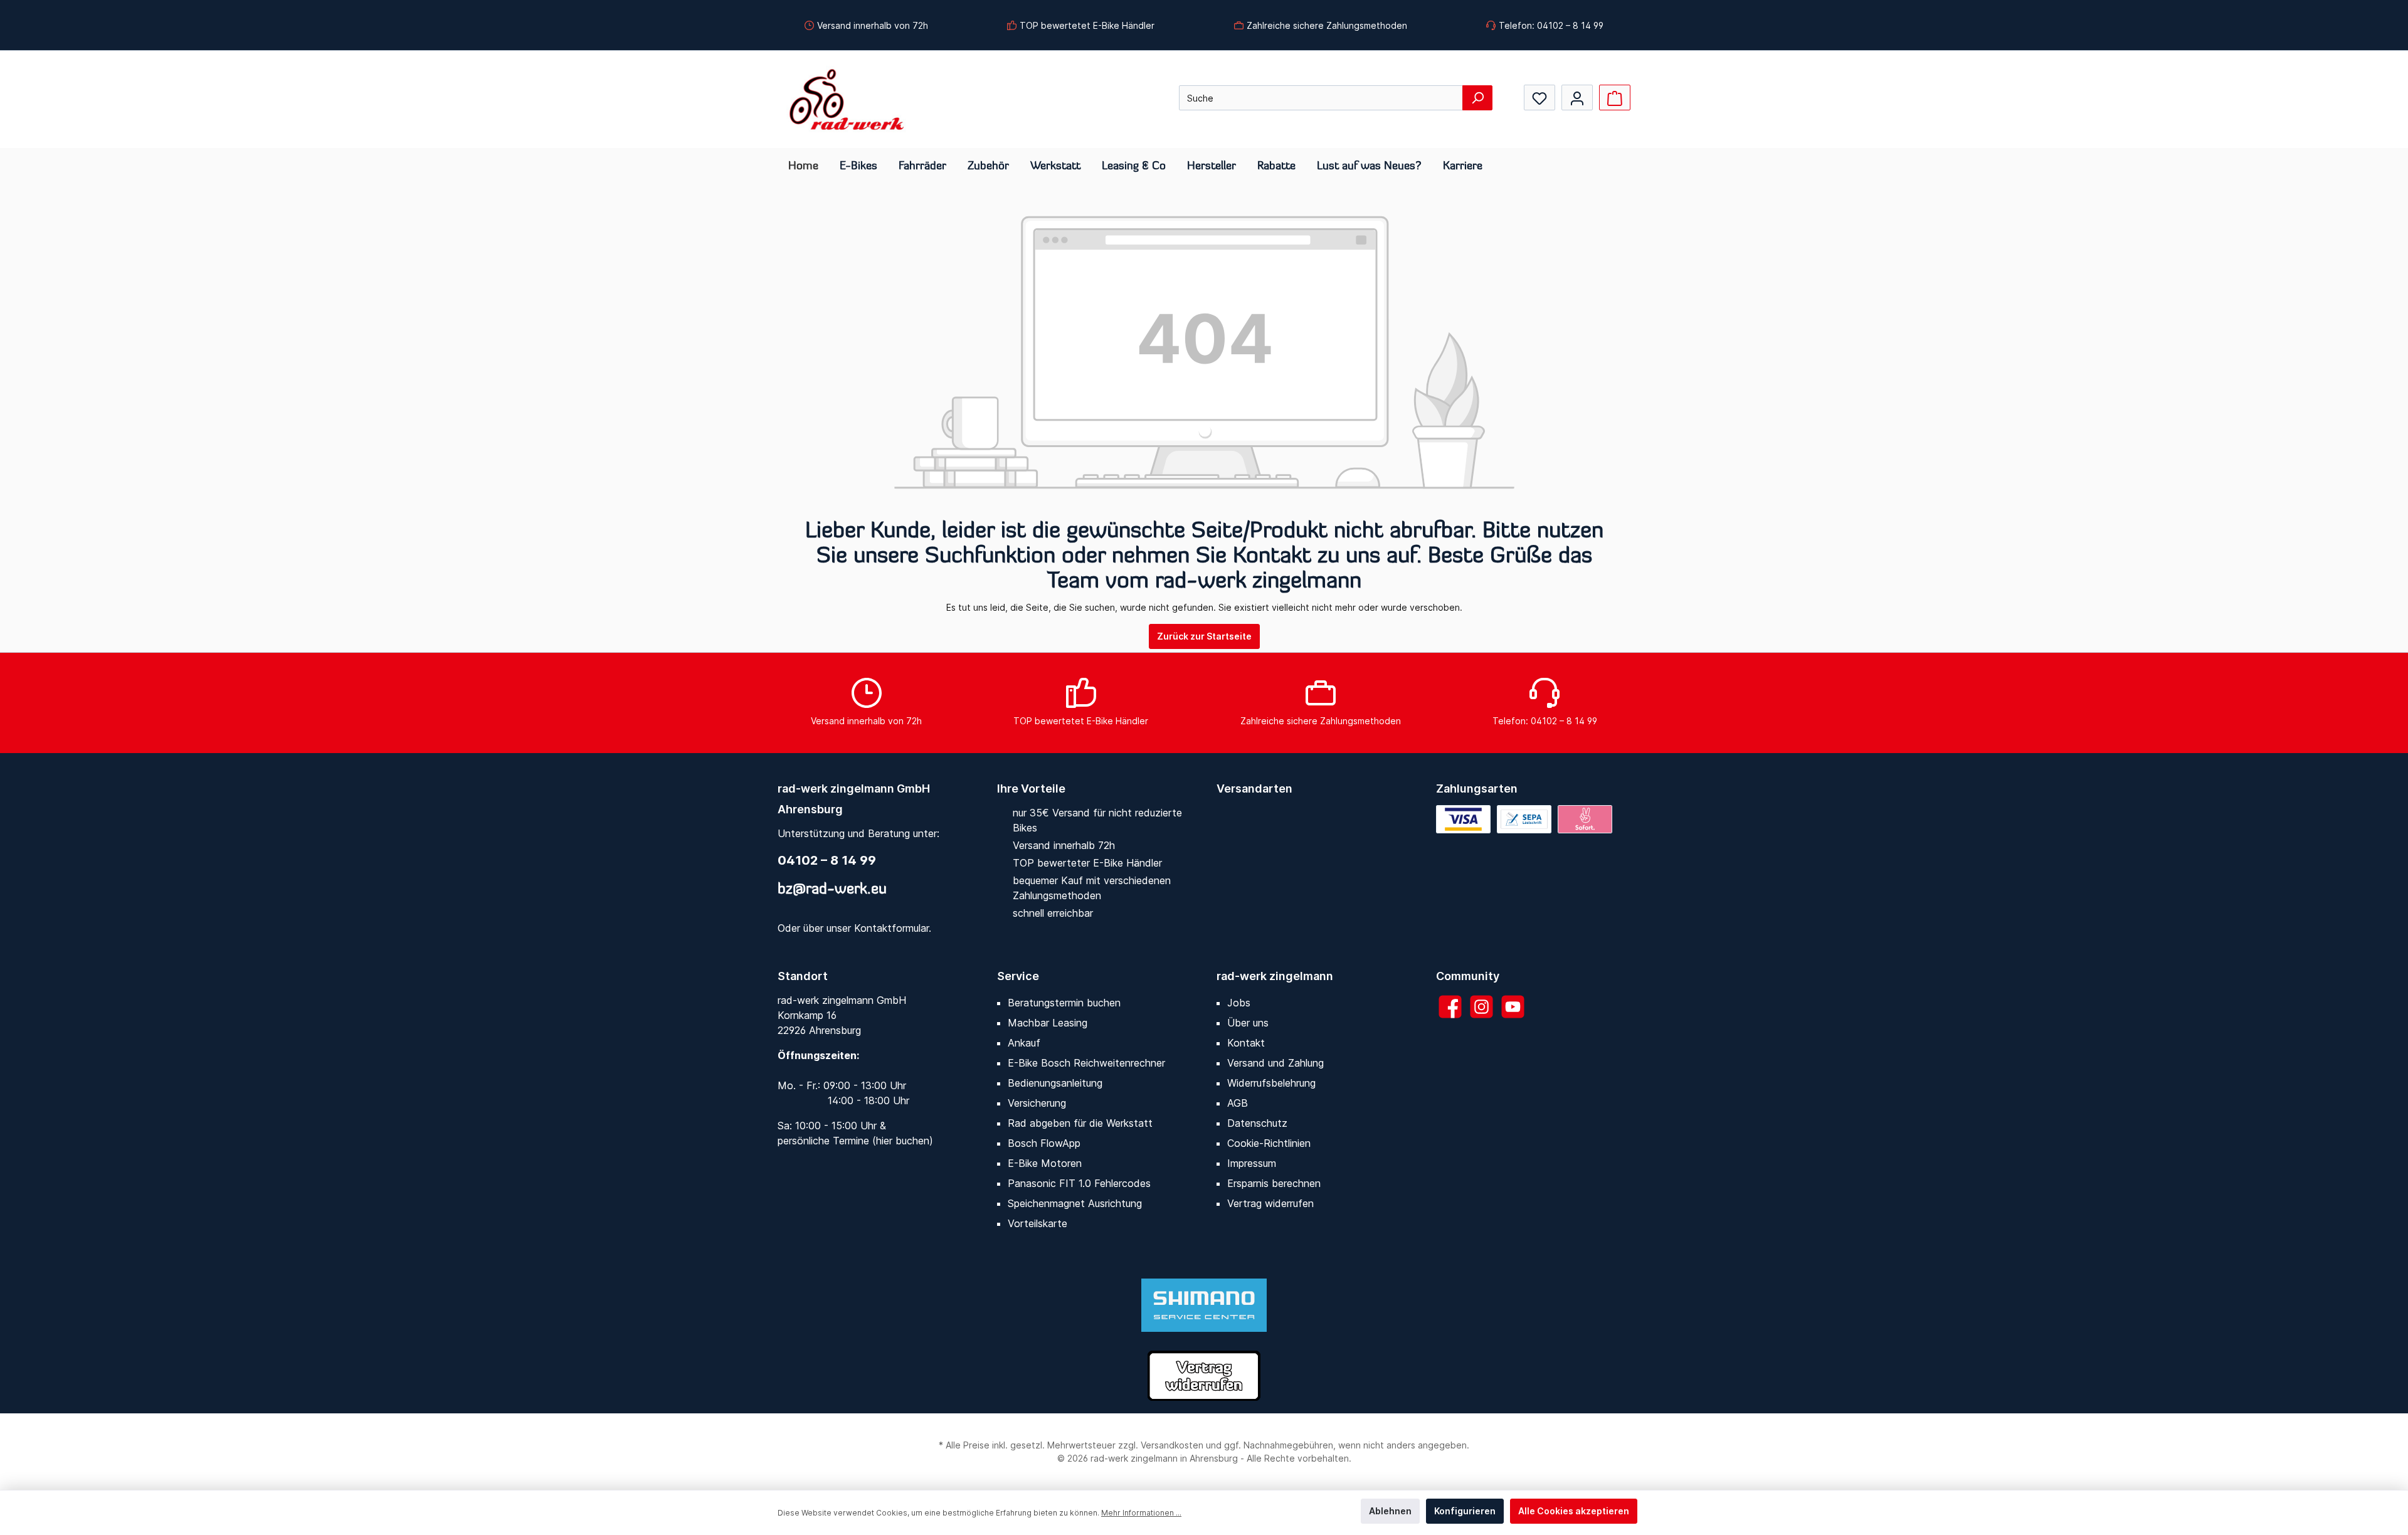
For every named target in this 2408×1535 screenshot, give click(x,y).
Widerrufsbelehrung (1271, 1083)
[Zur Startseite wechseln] (847, 99)
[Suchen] (1477, 98)
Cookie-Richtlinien (1269, 1143)
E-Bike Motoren (1045, 1163)
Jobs (1239, 1003)
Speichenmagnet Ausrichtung (1075, 1203)
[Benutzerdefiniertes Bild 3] (1585, 819)
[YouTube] (1513, 1007)
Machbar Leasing (1048, 1023)
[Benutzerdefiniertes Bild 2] (1524, 819)
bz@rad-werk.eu (832, 890)
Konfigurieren (1465, 1511)
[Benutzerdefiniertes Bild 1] (1463, 819)
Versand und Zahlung (1275, 1063)
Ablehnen (1390, 1511)
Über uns (1248, 1023)
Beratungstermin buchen (1064, 1003)
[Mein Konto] (1577, 98)
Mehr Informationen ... (1141, 1513)
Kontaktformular (891, 928)
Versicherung (1037, 1103)
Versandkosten (1172, 1445)
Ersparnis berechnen (1274, 1183)
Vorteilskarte (1038, 1223)
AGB (1238, 1103)
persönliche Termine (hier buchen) (855, 1141)
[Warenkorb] (1615, 98)
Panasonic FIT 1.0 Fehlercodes (1079, 1183)
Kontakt (1246, 1043)
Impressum (1252, 1163)
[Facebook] (1450, 1007)
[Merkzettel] (1539, 98)
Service (1018, 976)
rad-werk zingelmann (1275, 976)
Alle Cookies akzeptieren (1574, 1511)
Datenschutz (1257, 1123)
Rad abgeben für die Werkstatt (1080, 1123)
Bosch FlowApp (1044, 1143)
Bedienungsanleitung (1055, 1083)
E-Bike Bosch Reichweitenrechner (1086, 1063)
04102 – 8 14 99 (827, 860)
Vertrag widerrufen (1270, 1203)
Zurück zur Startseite (1204, 636)
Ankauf (1024, 1043)
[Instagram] (1481, 1007)
